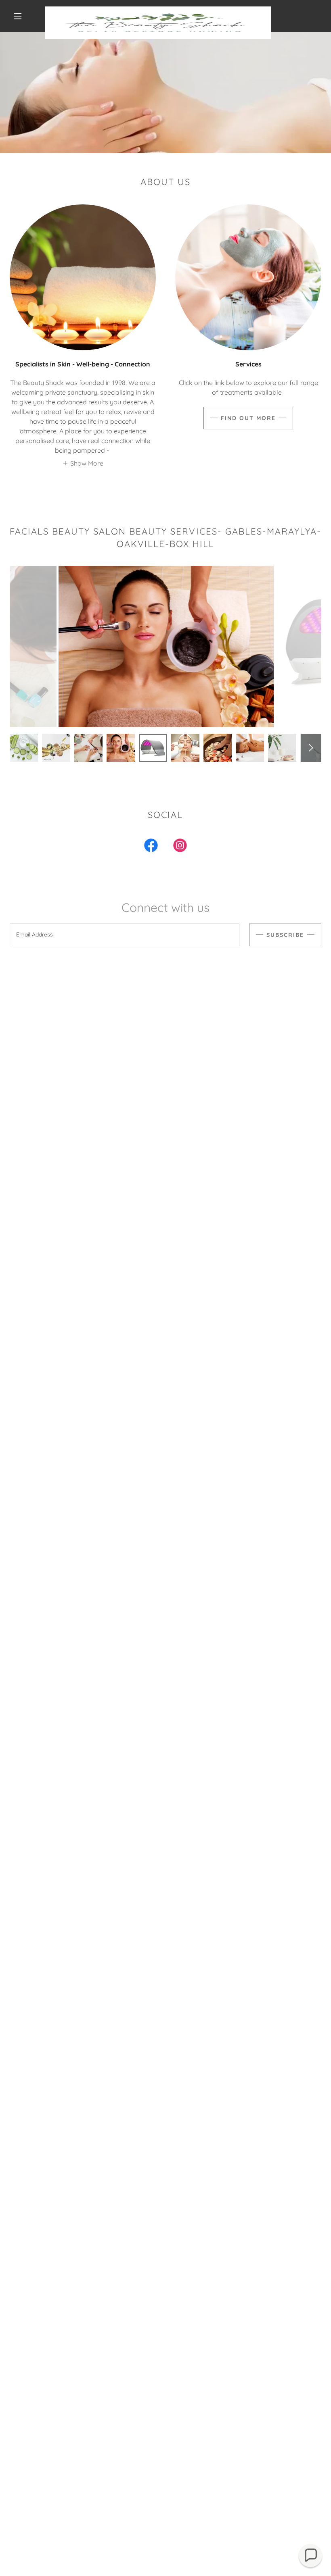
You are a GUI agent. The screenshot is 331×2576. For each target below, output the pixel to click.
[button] (18, 16)
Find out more (248, 418)
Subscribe (285, 935)
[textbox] (125, 935)
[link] (158, 10)
